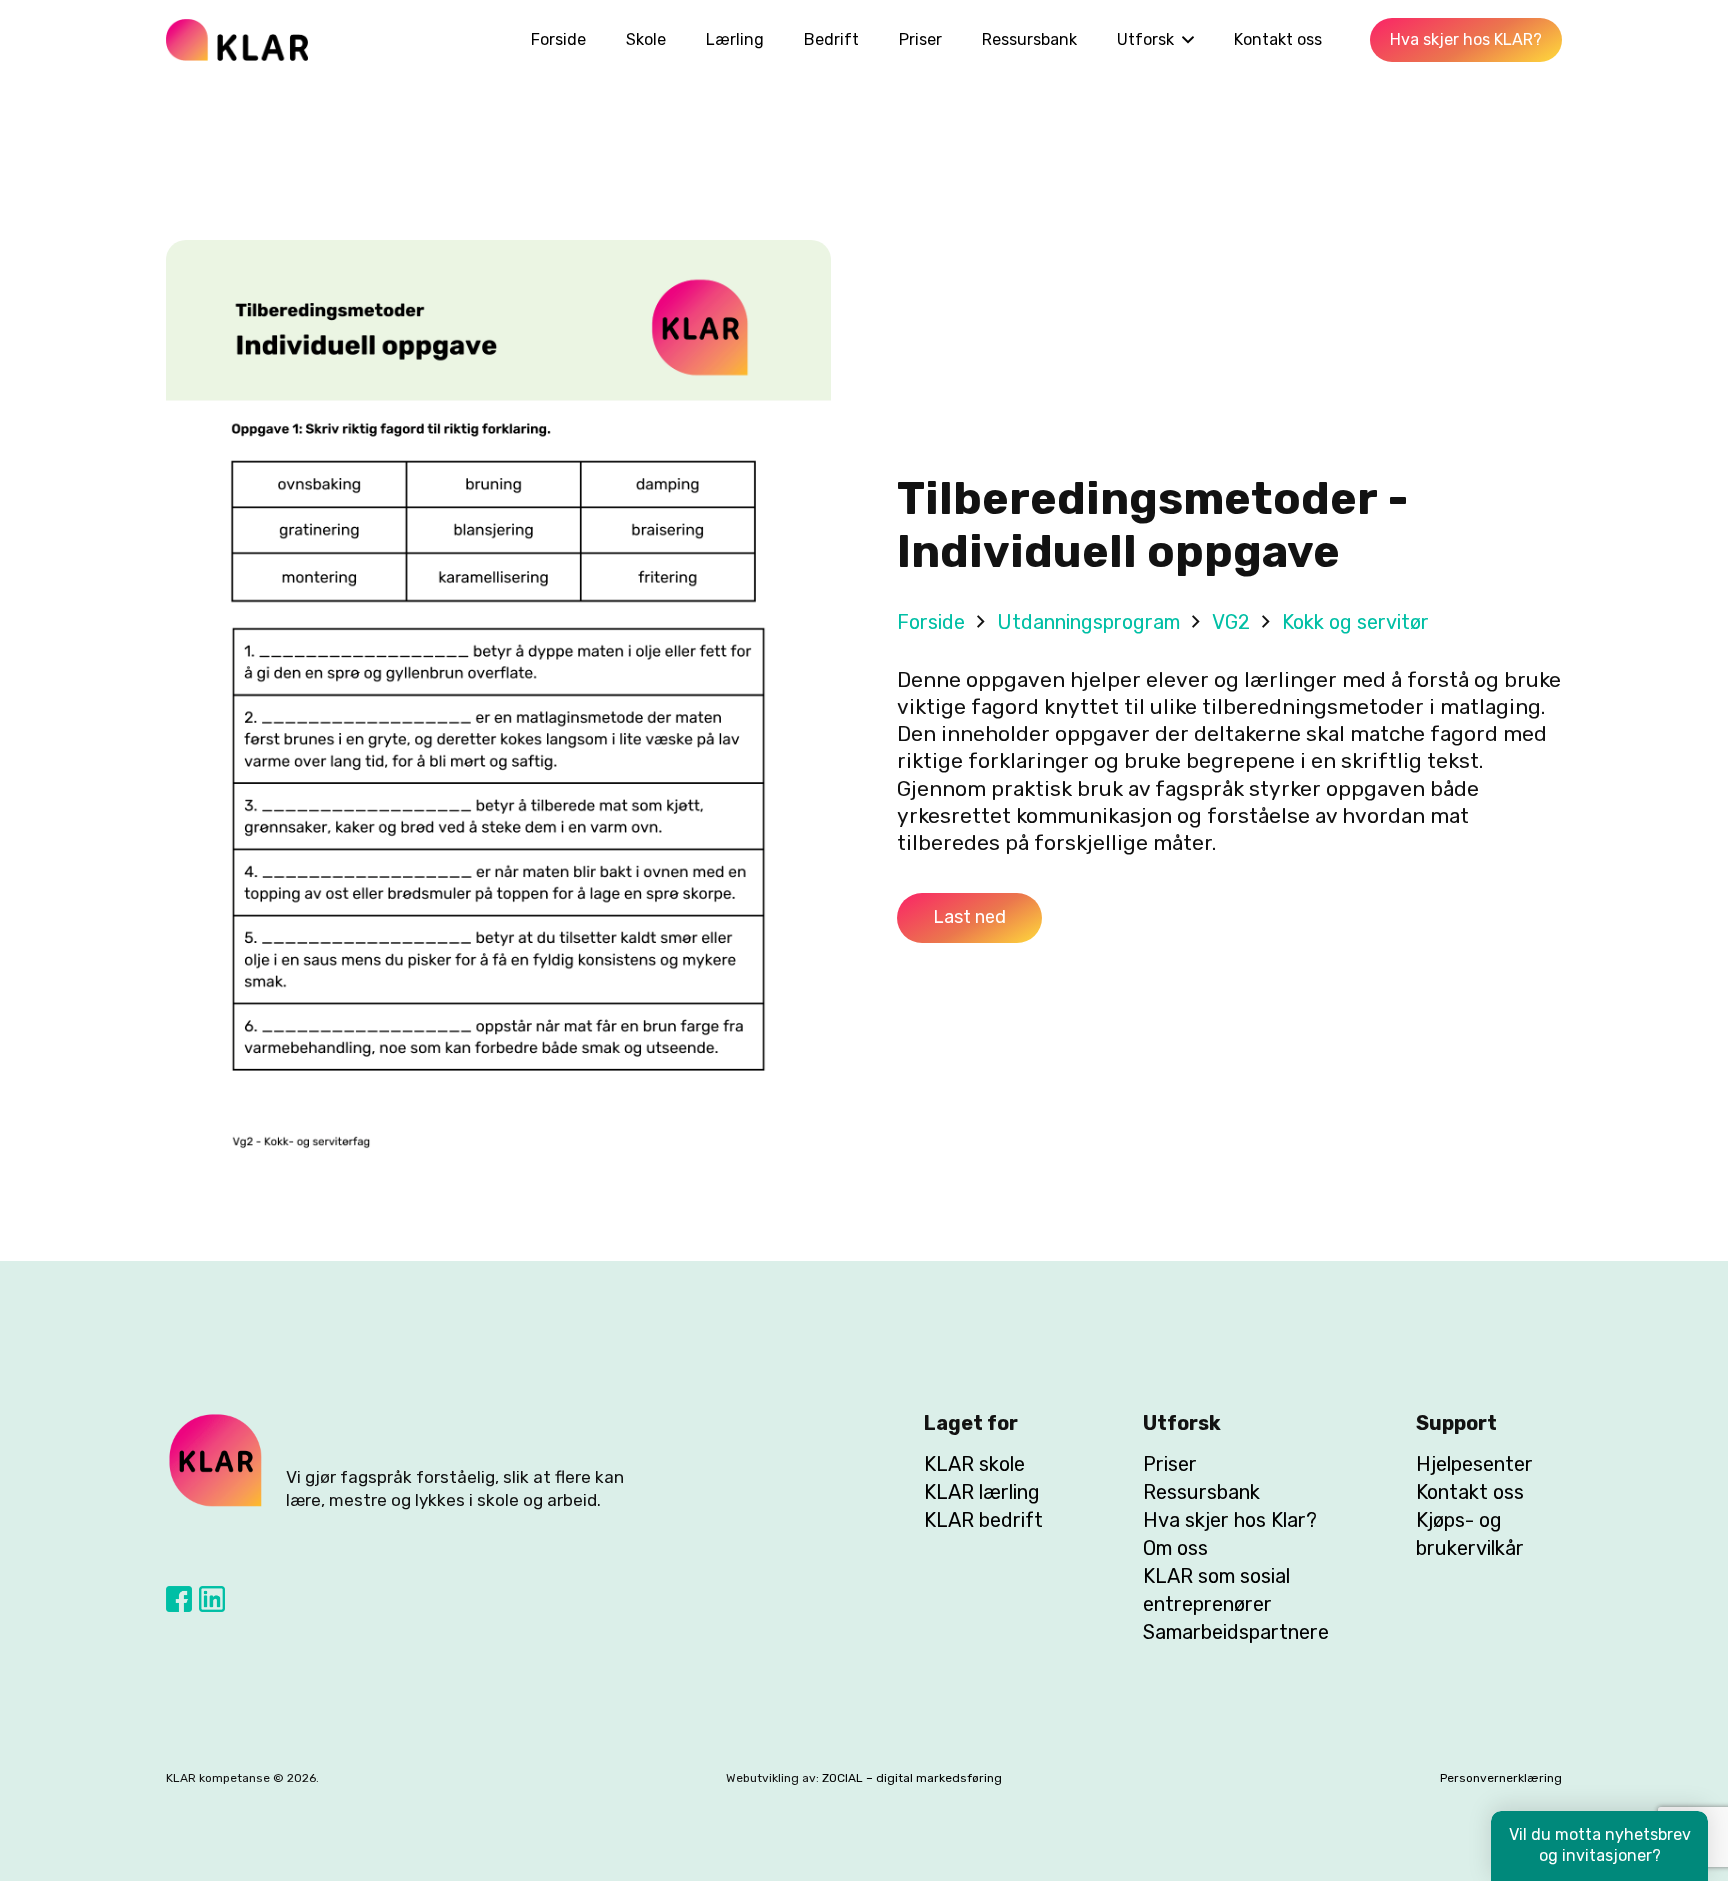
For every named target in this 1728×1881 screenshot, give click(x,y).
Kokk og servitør (1355, 622)
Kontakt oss (1470, 1492)
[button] (1184, 40)
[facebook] (179, 1599)
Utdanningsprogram (1088, 622)
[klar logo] (237, 40)
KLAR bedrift (983, 1520)
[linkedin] (212, 1599)
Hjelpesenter (1474, 1464)
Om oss (1175, 1548)
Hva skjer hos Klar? (1230, 1520)
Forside (931, 622)
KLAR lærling (982, 1492)
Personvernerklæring (1501, 1778)
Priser (1170, 1464)
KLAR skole (974, 1464)
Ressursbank (1201, 1492)
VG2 (1231, 622)
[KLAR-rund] (216, 1461)
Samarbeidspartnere (1236, 1632)
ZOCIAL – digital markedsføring (912, 1778)
